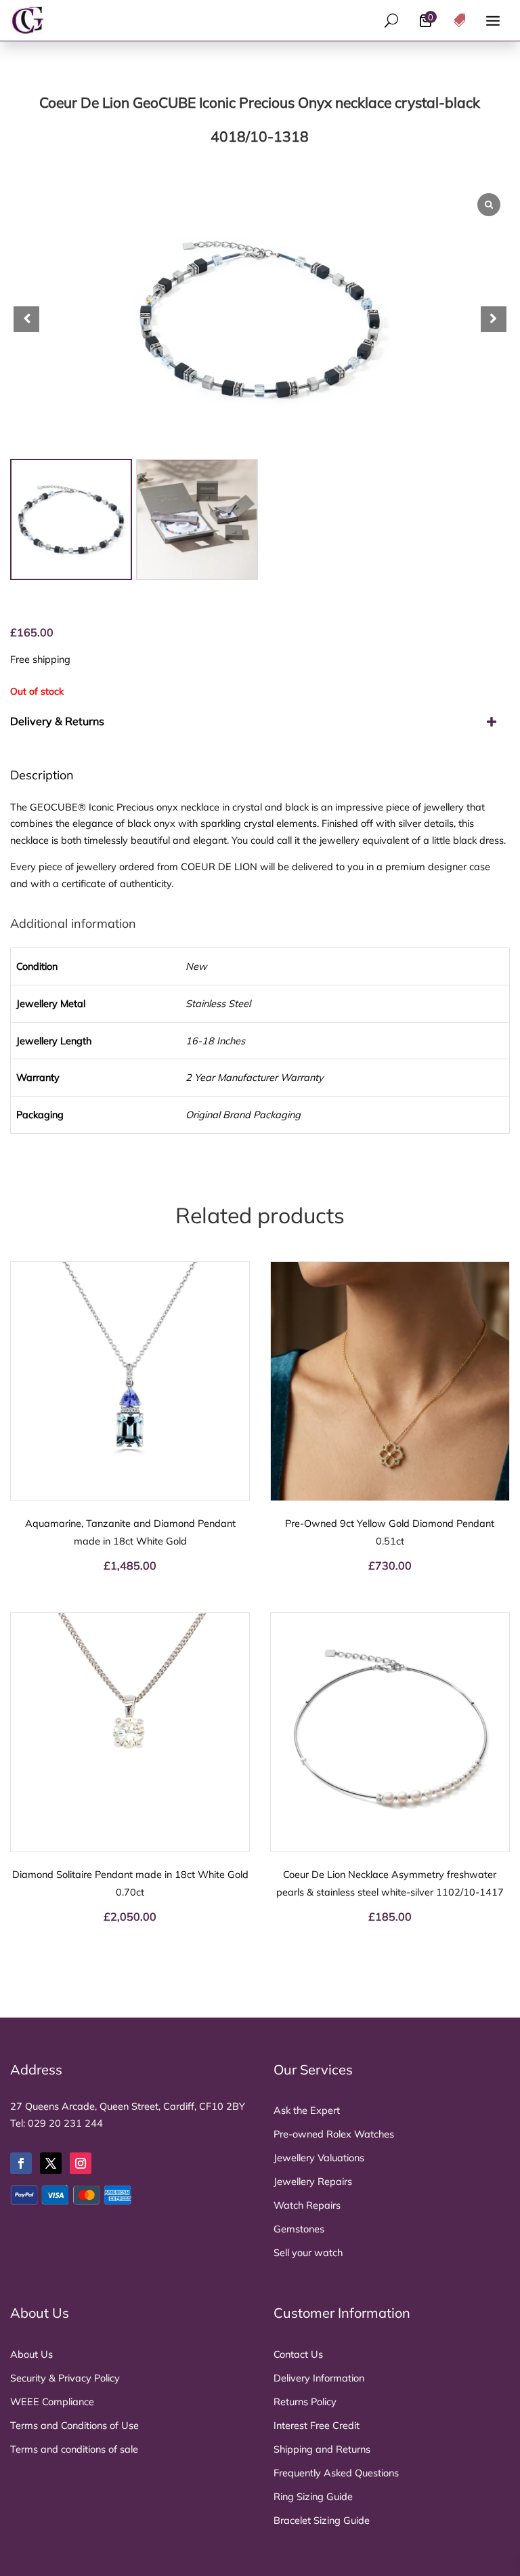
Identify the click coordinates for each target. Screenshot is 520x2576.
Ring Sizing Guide (313, 2496)
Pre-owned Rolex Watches (334, 2134)
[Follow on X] (51, 2163)
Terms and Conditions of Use (74, 2425)
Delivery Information (319, 2378)
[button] (494, 319)
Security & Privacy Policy (65, 2378)
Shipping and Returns (322, 2449)
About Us (31, 2354)
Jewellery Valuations (319, 2158)
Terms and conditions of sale (74, 2449)
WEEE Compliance (52, 2401)
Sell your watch (308, 2252)
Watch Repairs (307, 2205)
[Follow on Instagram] (81, 2163)
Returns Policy (305, 2401)
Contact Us (298, 2354)
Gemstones (299, 2229)
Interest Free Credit (317, 2425)
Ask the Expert (307, 2110)
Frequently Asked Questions (336, 2473)
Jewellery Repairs (313, 2181)
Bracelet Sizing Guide (322, 2520)
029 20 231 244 (65, 2123)
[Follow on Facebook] (21, 2163)
